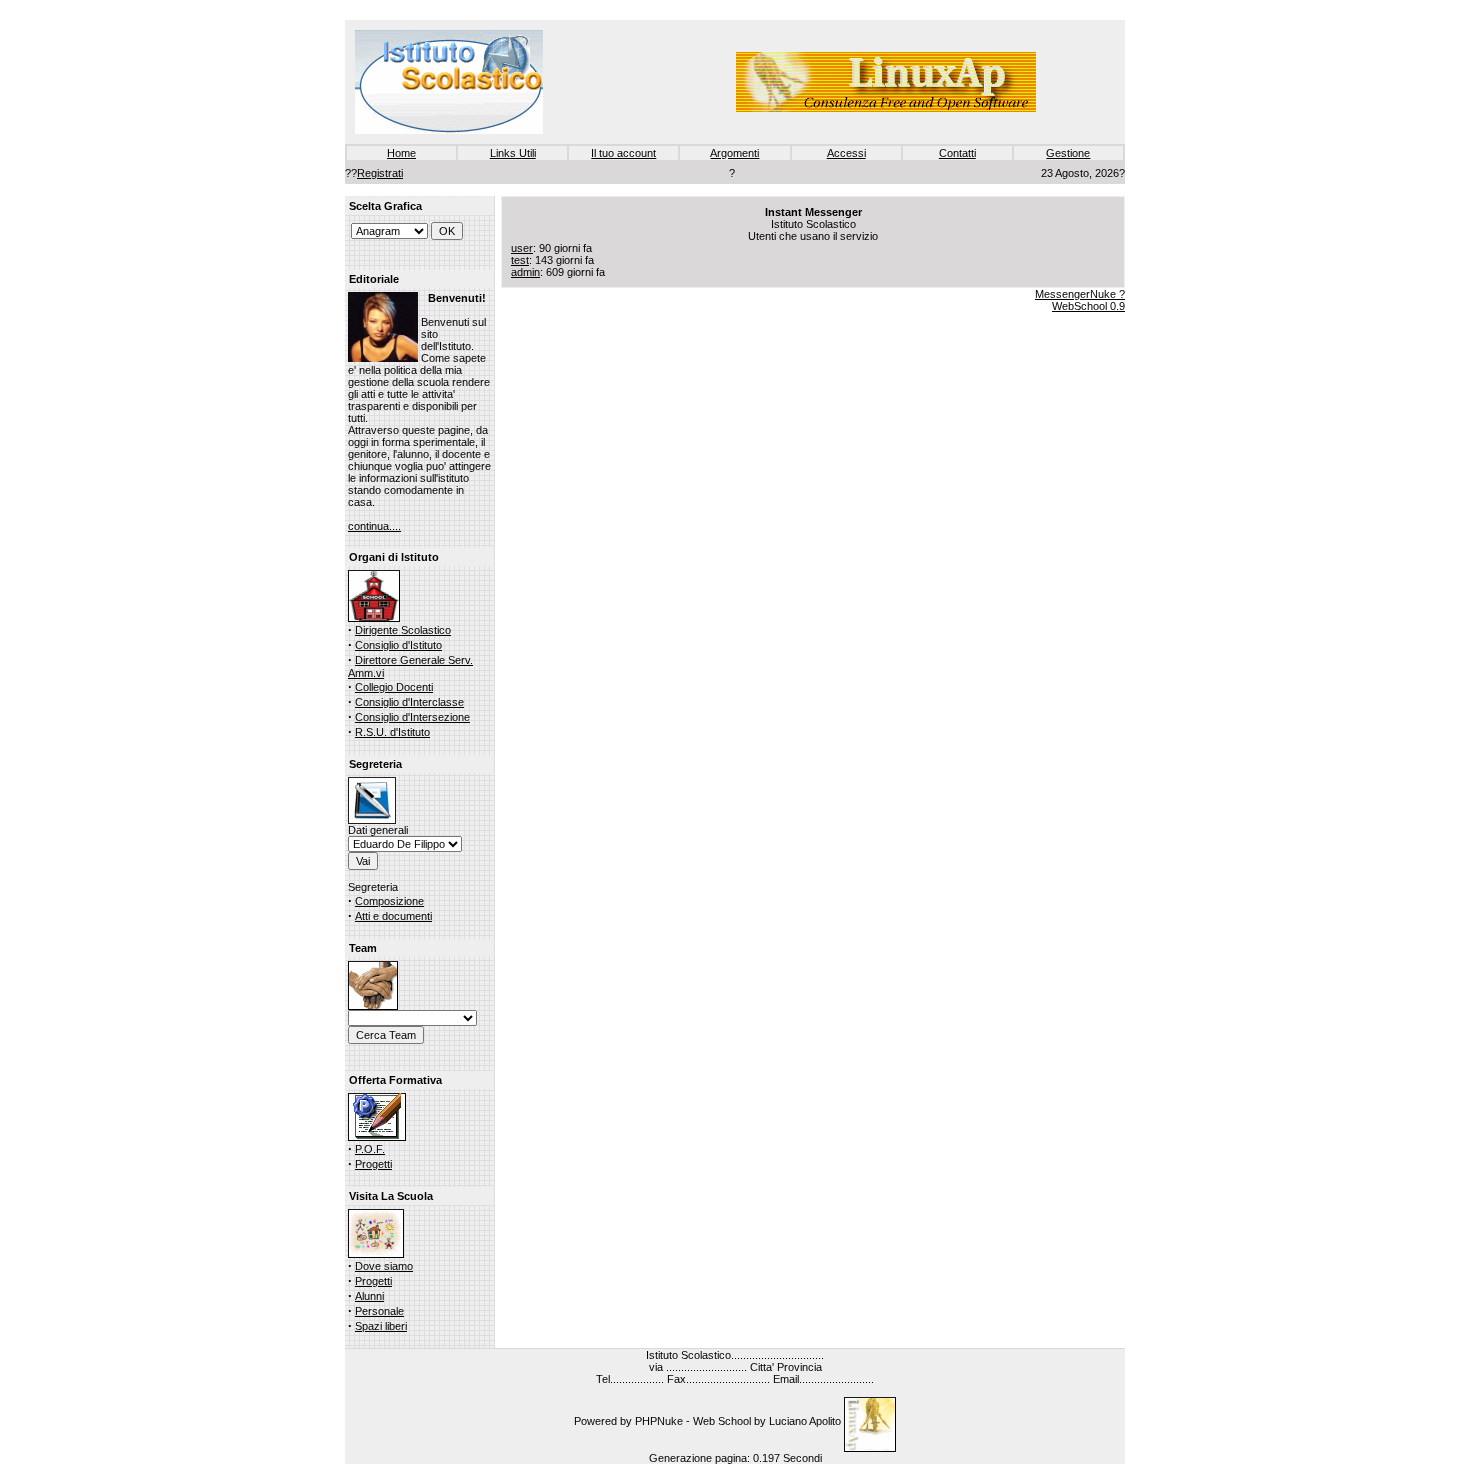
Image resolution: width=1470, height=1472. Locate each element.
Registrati (380, 173)
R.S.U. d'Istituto (392, 732)
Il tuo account (623, 153)
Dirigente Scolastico (403, 630)
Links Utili (513, 153)
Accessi (846, 153)
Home (401, 153)
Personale (379, 1311)
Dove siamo (384, 1266)
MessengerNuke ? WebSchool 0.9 (1080, 300)
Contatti (957, 153)
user (522, 248)
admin (525, 272)
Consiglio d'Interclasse (409, 702)
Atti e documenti (393, 916)
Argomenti (734, 153)
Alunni (369, 1296)
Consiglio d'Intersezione (412, 717)
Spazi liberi (381, 1326)
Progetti (373, 1164)
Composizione (389, 901)
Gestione (1068, 153)
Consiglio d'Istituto (398, 645)
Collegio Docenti (394, 687)
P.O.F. (370, 1149)
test (520, 260)
